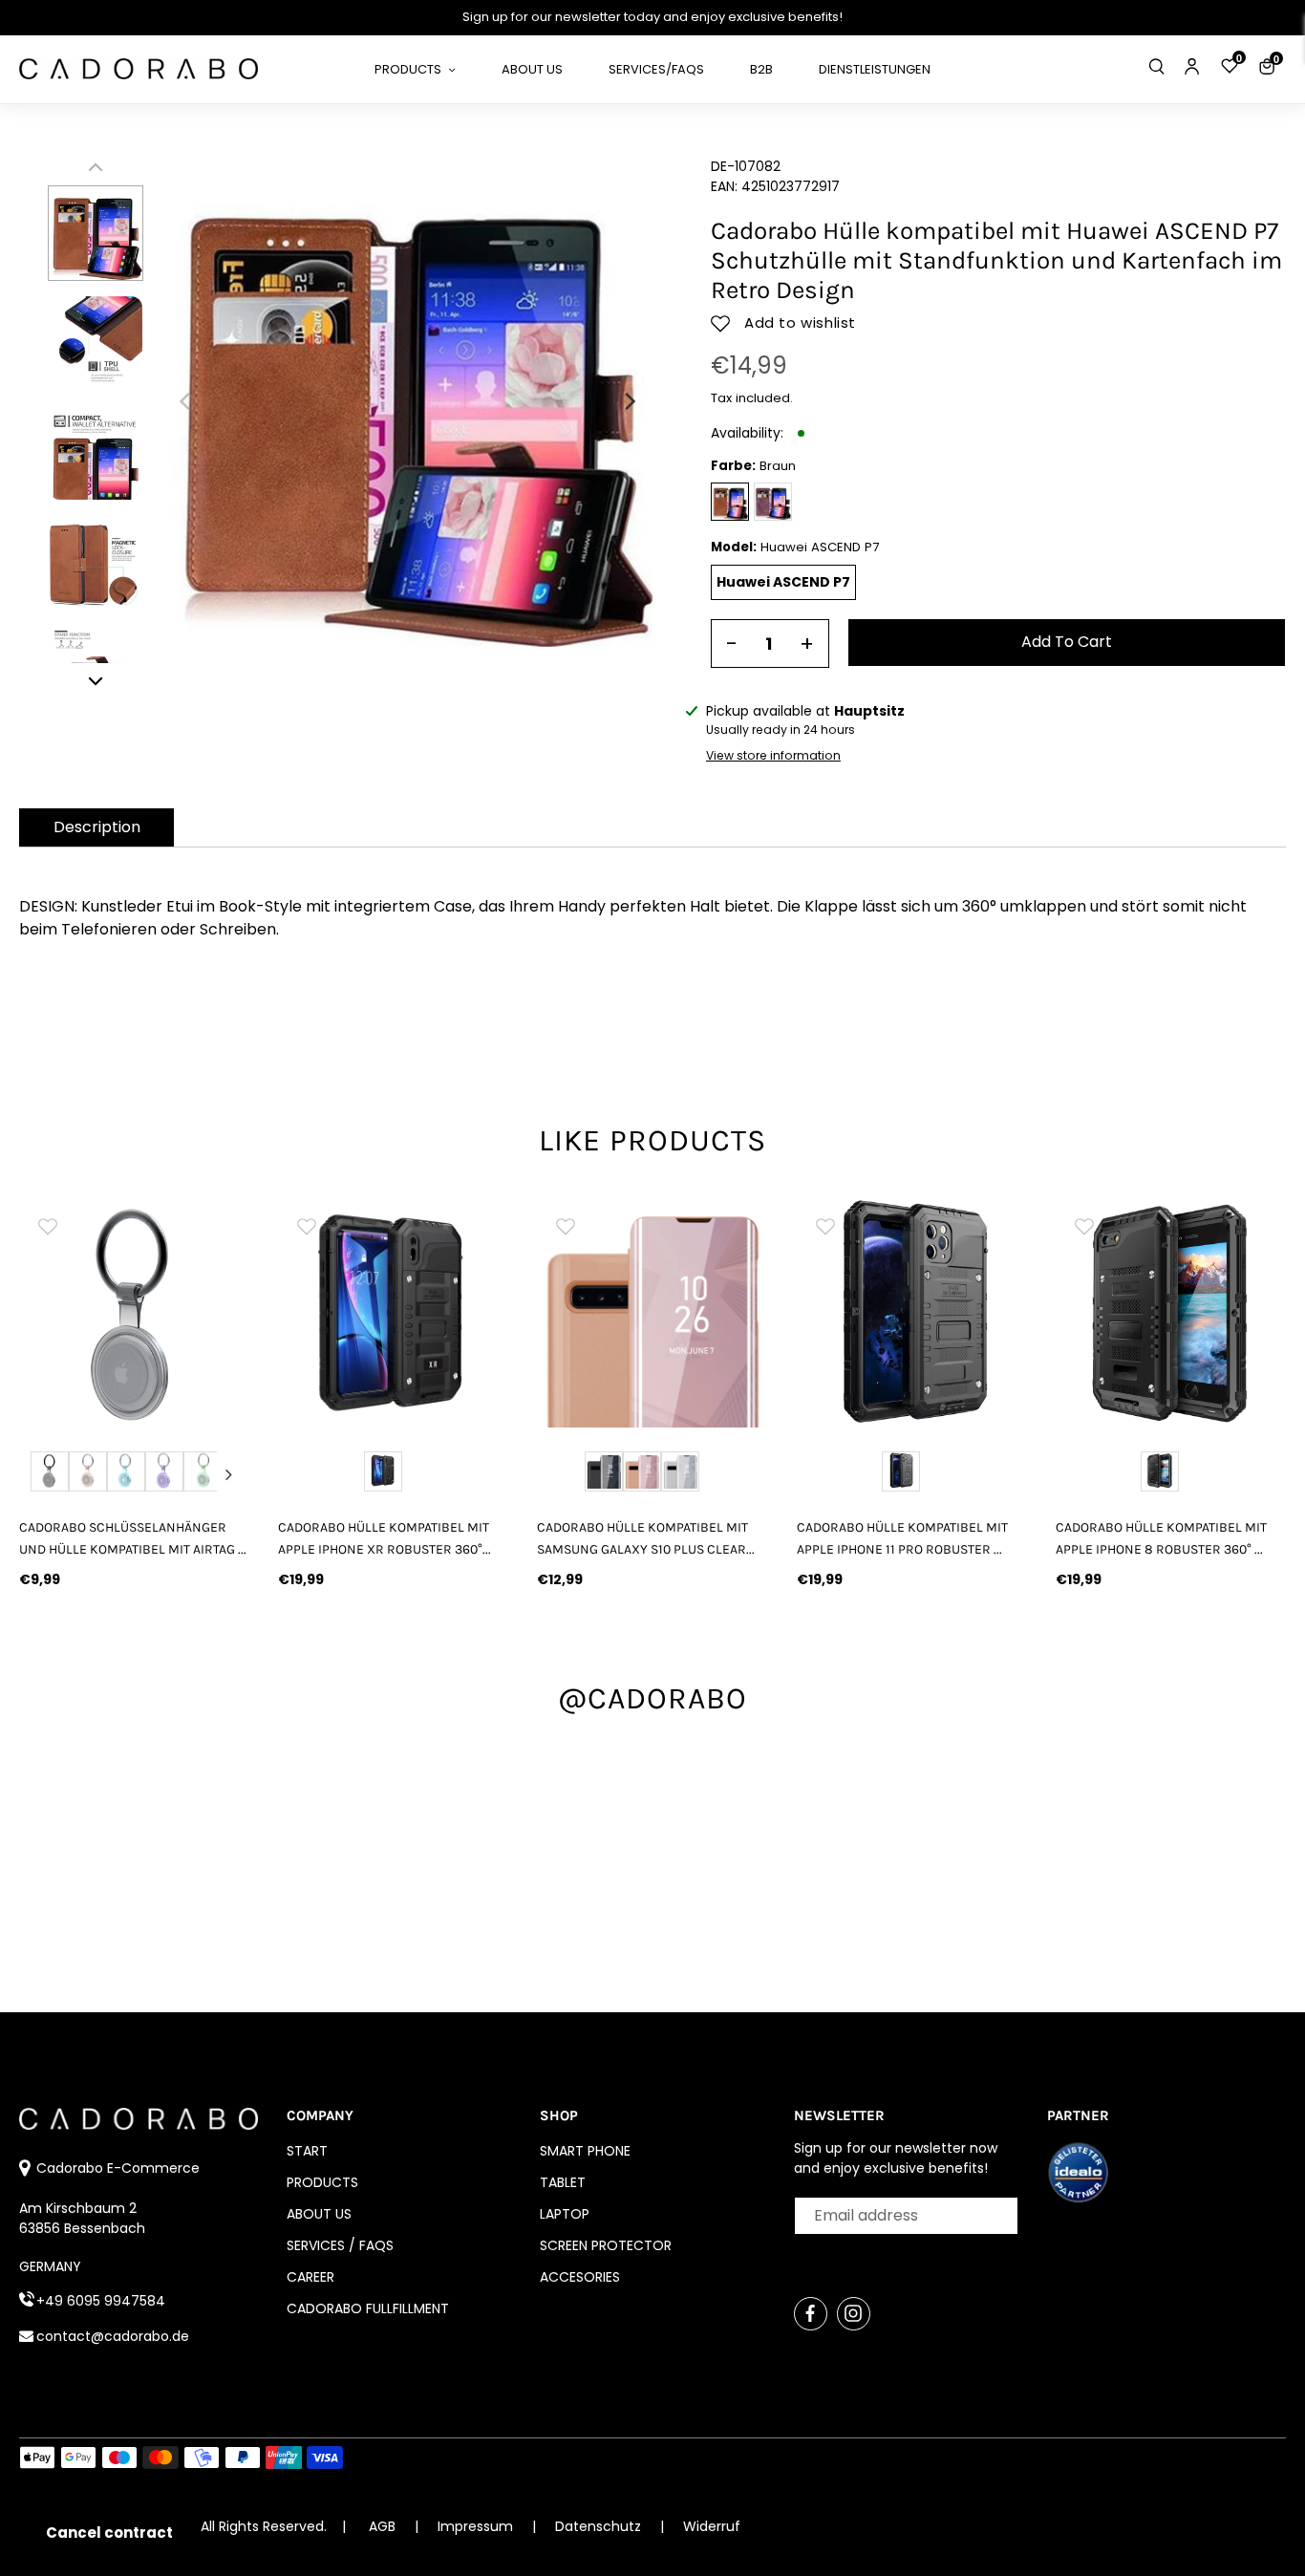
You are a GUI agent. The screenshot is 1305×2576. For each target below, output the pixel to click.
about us (319, 2214)
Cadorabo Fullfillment (368, 2308)
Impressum (477, 2526)
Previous (40, 1474)
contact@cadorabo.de (113, 2336)
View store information (773, 755)
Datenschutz (600, 2526)
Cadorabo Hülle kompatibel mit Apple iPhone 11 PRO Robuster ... (902, 1538)
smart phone (585, 2151)
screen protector (606, 2245)
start (307, 2151)
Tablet (563, 2182)
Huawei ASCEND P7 (783, 582)
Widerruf (712, 2526)
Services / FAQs (340, 2245)
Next (228, 1474)
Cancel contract (109, 2533)
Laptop (565, 2214)
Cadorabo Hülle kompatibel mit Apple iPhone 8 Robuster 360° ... (1161, 1538)
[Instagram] (854, 2314)
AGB (382, 2526)
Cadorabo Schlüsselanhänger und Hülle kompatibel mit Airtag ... (133, 1538)
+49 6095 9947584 (101, 2301)
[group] (134, 1312)
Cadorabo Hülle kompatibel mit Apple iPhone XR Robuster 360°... (385, 1538)
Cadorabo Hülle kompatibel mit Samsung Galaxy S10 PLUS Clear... (646, 1538)
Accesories (580, 2277)
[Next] (629, 401)
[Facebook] (811, 2314)
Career (310, 2277)
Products (322, 2182)
